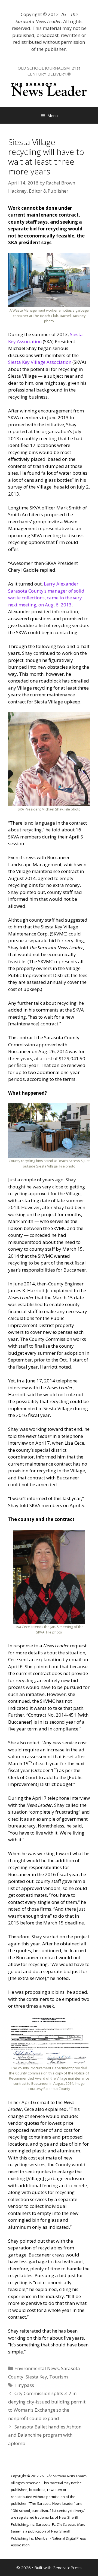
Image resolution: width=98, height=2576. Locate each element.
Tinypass (24, 2385)
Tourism (59, 2377)
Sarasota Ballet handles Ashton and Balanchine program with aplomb (45, 2435)
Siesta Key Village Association (40, 362)
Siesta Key (36, 2377)
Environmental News (37, 2368)
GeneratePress (67, 2568)
